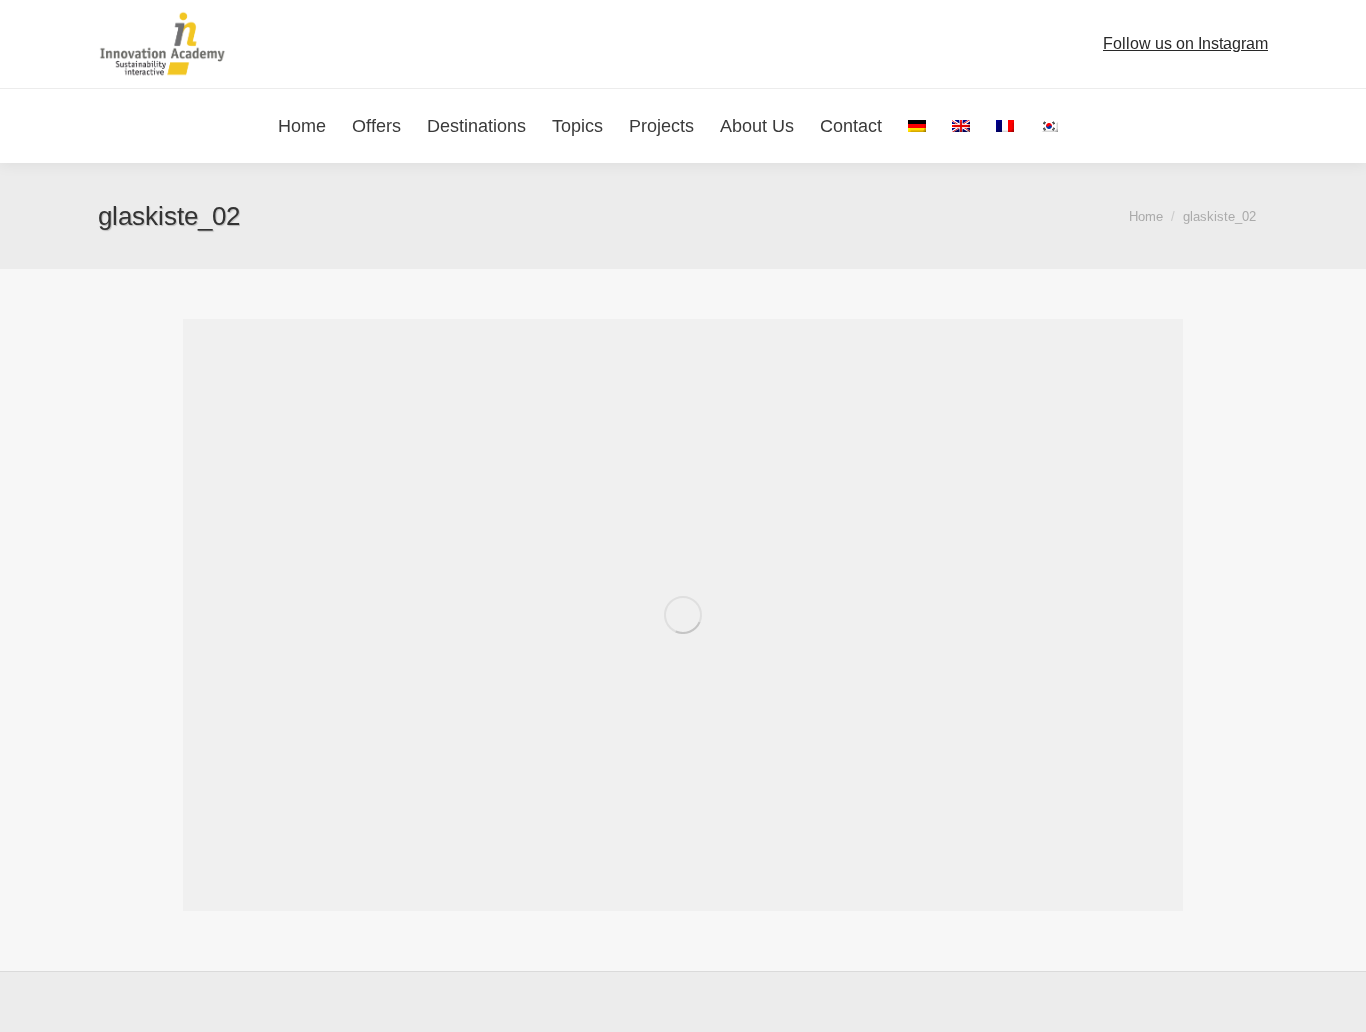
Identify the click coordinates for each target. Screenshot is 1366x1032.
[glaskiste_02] (683, 615)
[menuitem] (917, 126)
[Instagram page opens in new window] (1090, 44)
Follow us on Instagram (1185, 43)
